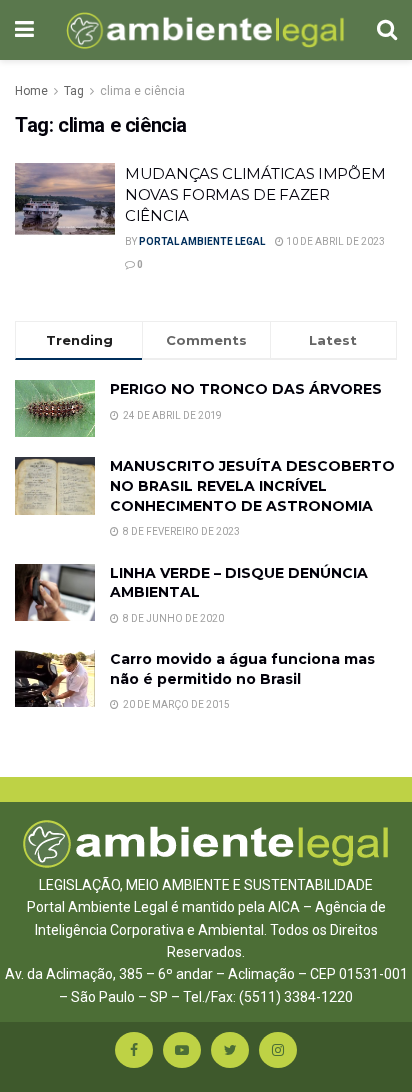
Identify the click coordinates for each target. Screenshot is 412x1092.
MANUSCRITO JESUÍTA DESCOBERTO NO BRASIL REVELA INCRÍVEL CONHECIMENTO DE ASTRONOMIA (252, 485)
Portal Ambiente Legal (202, 241)
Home (31, 91)
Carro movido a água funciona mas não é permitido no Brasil (242, 669)
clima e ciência (142, 91)
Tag (74, 91)
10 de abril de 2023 (334, 241)
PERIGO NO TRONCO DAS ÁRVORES (246, 389)
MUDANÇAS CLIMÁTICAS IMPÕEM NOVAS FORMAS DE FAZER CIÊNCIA (255, 194)
